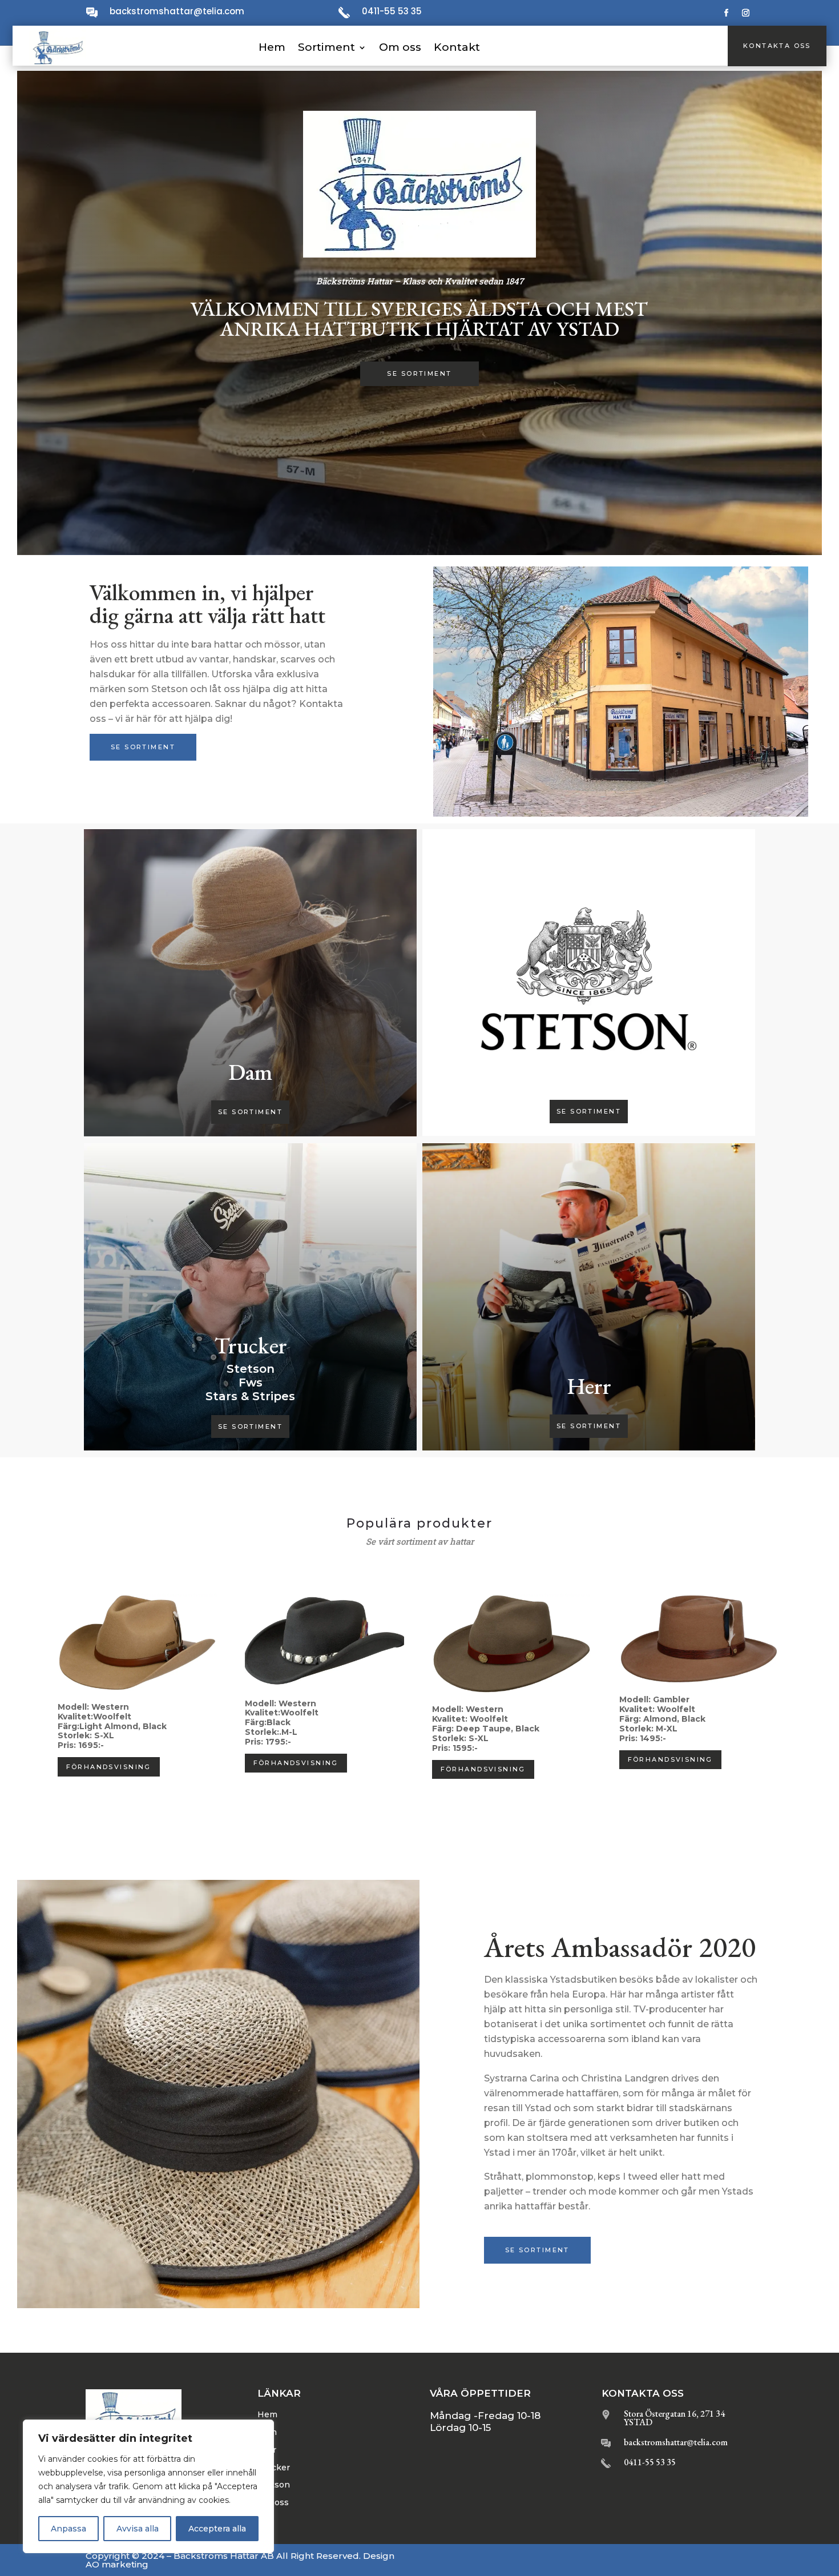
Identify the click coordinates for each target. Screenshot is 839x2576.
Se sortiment (419, 373)
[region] (148, 2486)
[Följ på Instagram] (746, 13)
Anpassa (68, 2529)
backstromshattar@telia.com (177, 11)
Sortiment (326, 47)
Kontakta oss (777, 46)
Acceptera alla (217, 2529)
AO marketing (117, 2564)
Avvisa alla (138, 2529)
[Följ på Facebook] (727, 13)
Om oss (400, 47)
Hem (272, 47)
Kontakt (457, 47)
